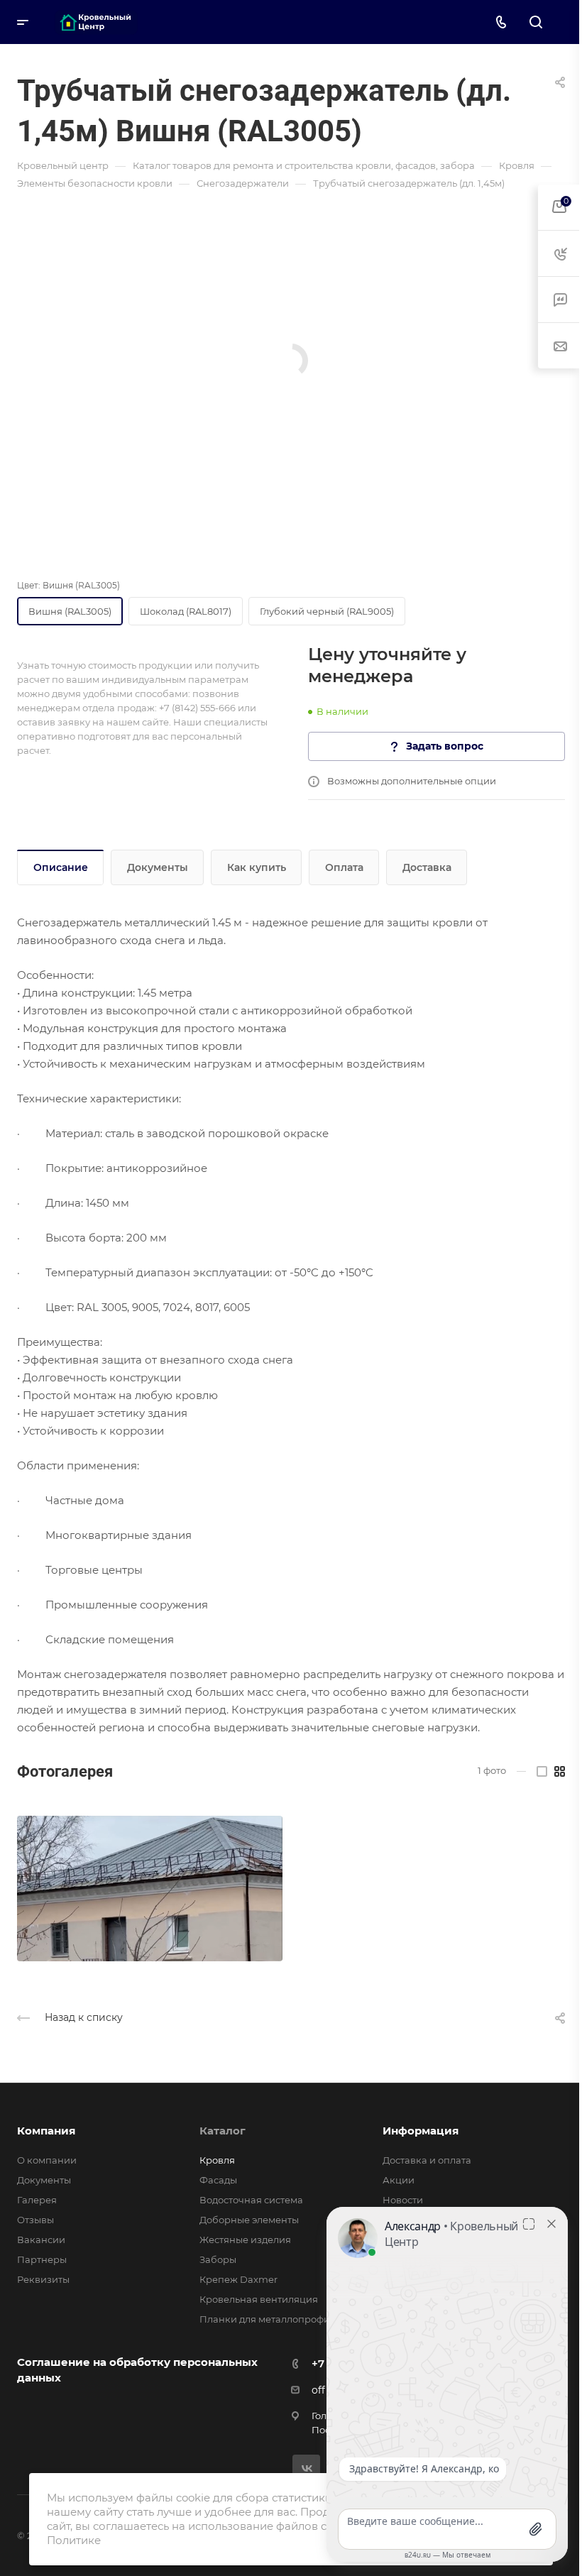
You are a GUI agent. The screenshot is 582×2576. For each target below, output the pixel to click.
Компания (46, 2131)
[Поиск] (536, 22)
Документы (158, 867)
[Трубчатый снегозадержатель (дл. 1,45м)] (150, 1889)
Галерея (37, 2200)
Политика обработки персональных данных (226, 2540)
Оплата (344, 867)
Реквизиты (43, 2279)
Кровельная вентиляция (259, 2299)
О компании (47, 2160)
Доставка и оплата (427, 2160)
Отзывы (35, 2220)
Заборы (218, 2259)
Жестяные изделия (245, 2240)
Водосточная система (251, 2200)
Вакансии (41, 2240)
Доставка (427, 867)
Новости (403, 2200)
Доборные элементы (249, 2220)
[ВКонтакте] (306, 2468)
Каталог (223, 2131)
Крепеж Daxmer (238, 2279)
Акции (399, 2180)
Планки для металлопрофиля (270, 2319)
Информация (421, 2131)
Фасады (218, 2180)
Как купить (257, 867)
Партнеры (42, 2259)
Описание (61, 867)
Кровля (217, 2160)
